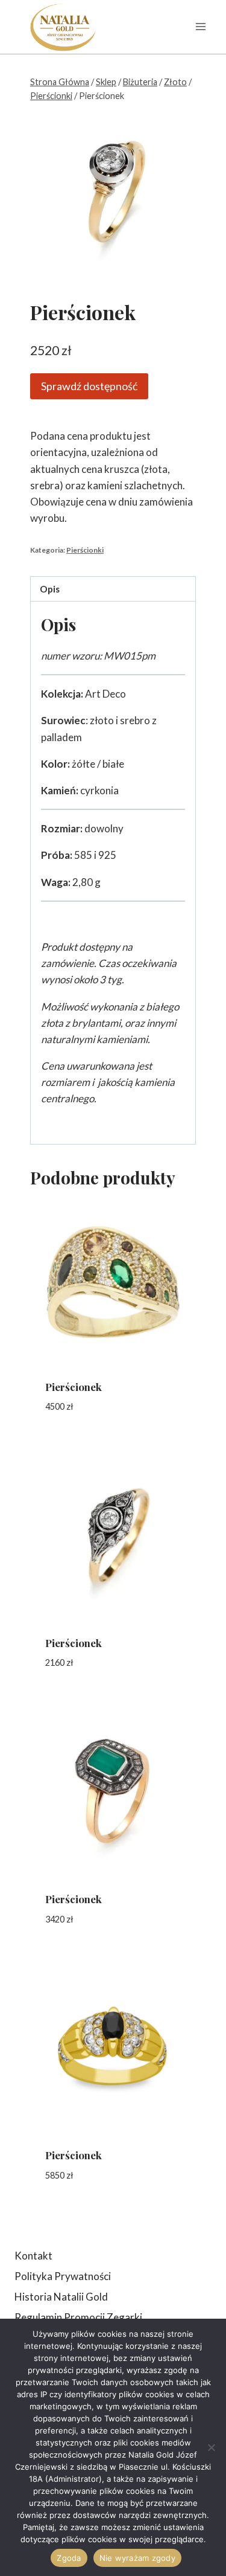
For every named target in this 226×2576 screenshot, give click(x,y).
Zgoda (69, 2558)
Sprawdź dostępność (89, 386)
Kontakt (33, 2256)
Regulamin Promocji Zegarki (78, 2317)
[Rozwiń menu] (200, 27)
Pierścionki (85, 550)
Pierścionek (74, 1387)
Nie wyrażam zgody (137, 2558)
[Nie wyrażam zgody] (211, 2447)
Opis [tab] (50, 589)
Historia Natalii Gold (61, 2297)
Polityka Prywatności (63, 2276)
